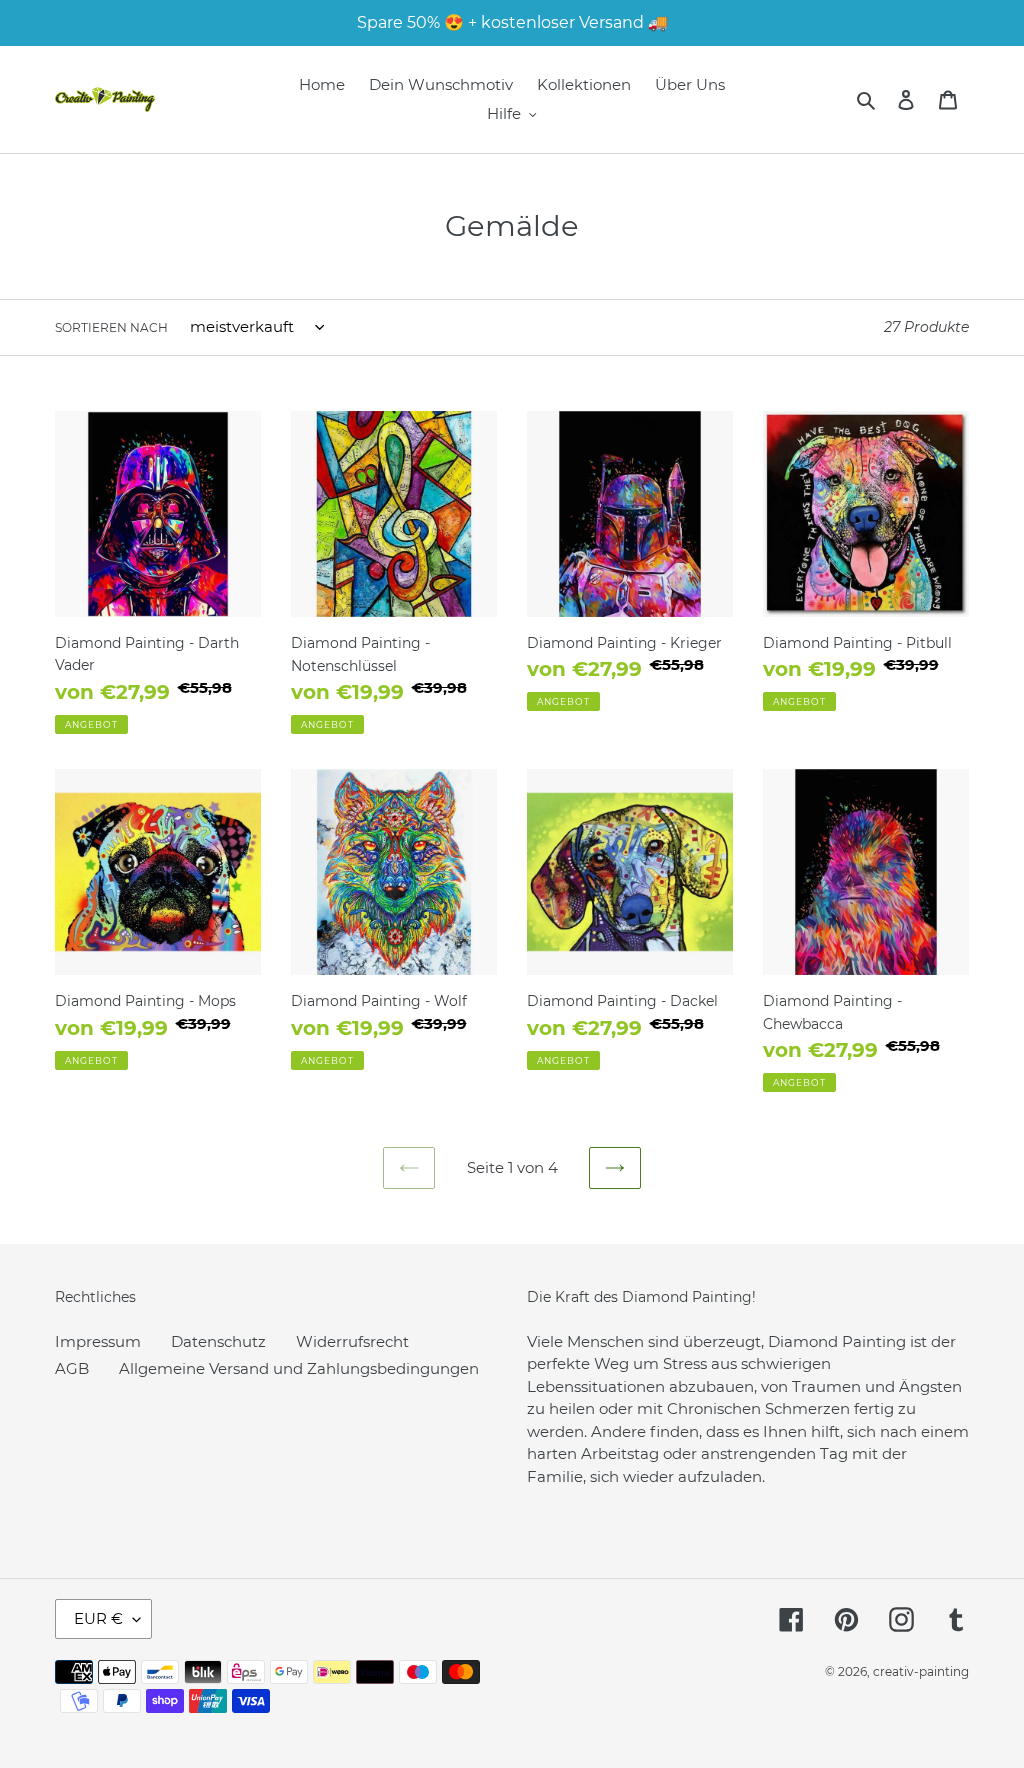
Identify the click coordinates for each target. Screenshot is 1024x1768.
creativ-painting (921, 1671)
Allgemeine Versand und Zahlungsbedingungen (299, 1368)
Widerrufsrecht (352, 1341)
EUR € (98, 1618)
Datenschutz (218, 1341)
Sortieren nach (111, 327)
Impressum (98, 1341)
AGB (72, 1368)
